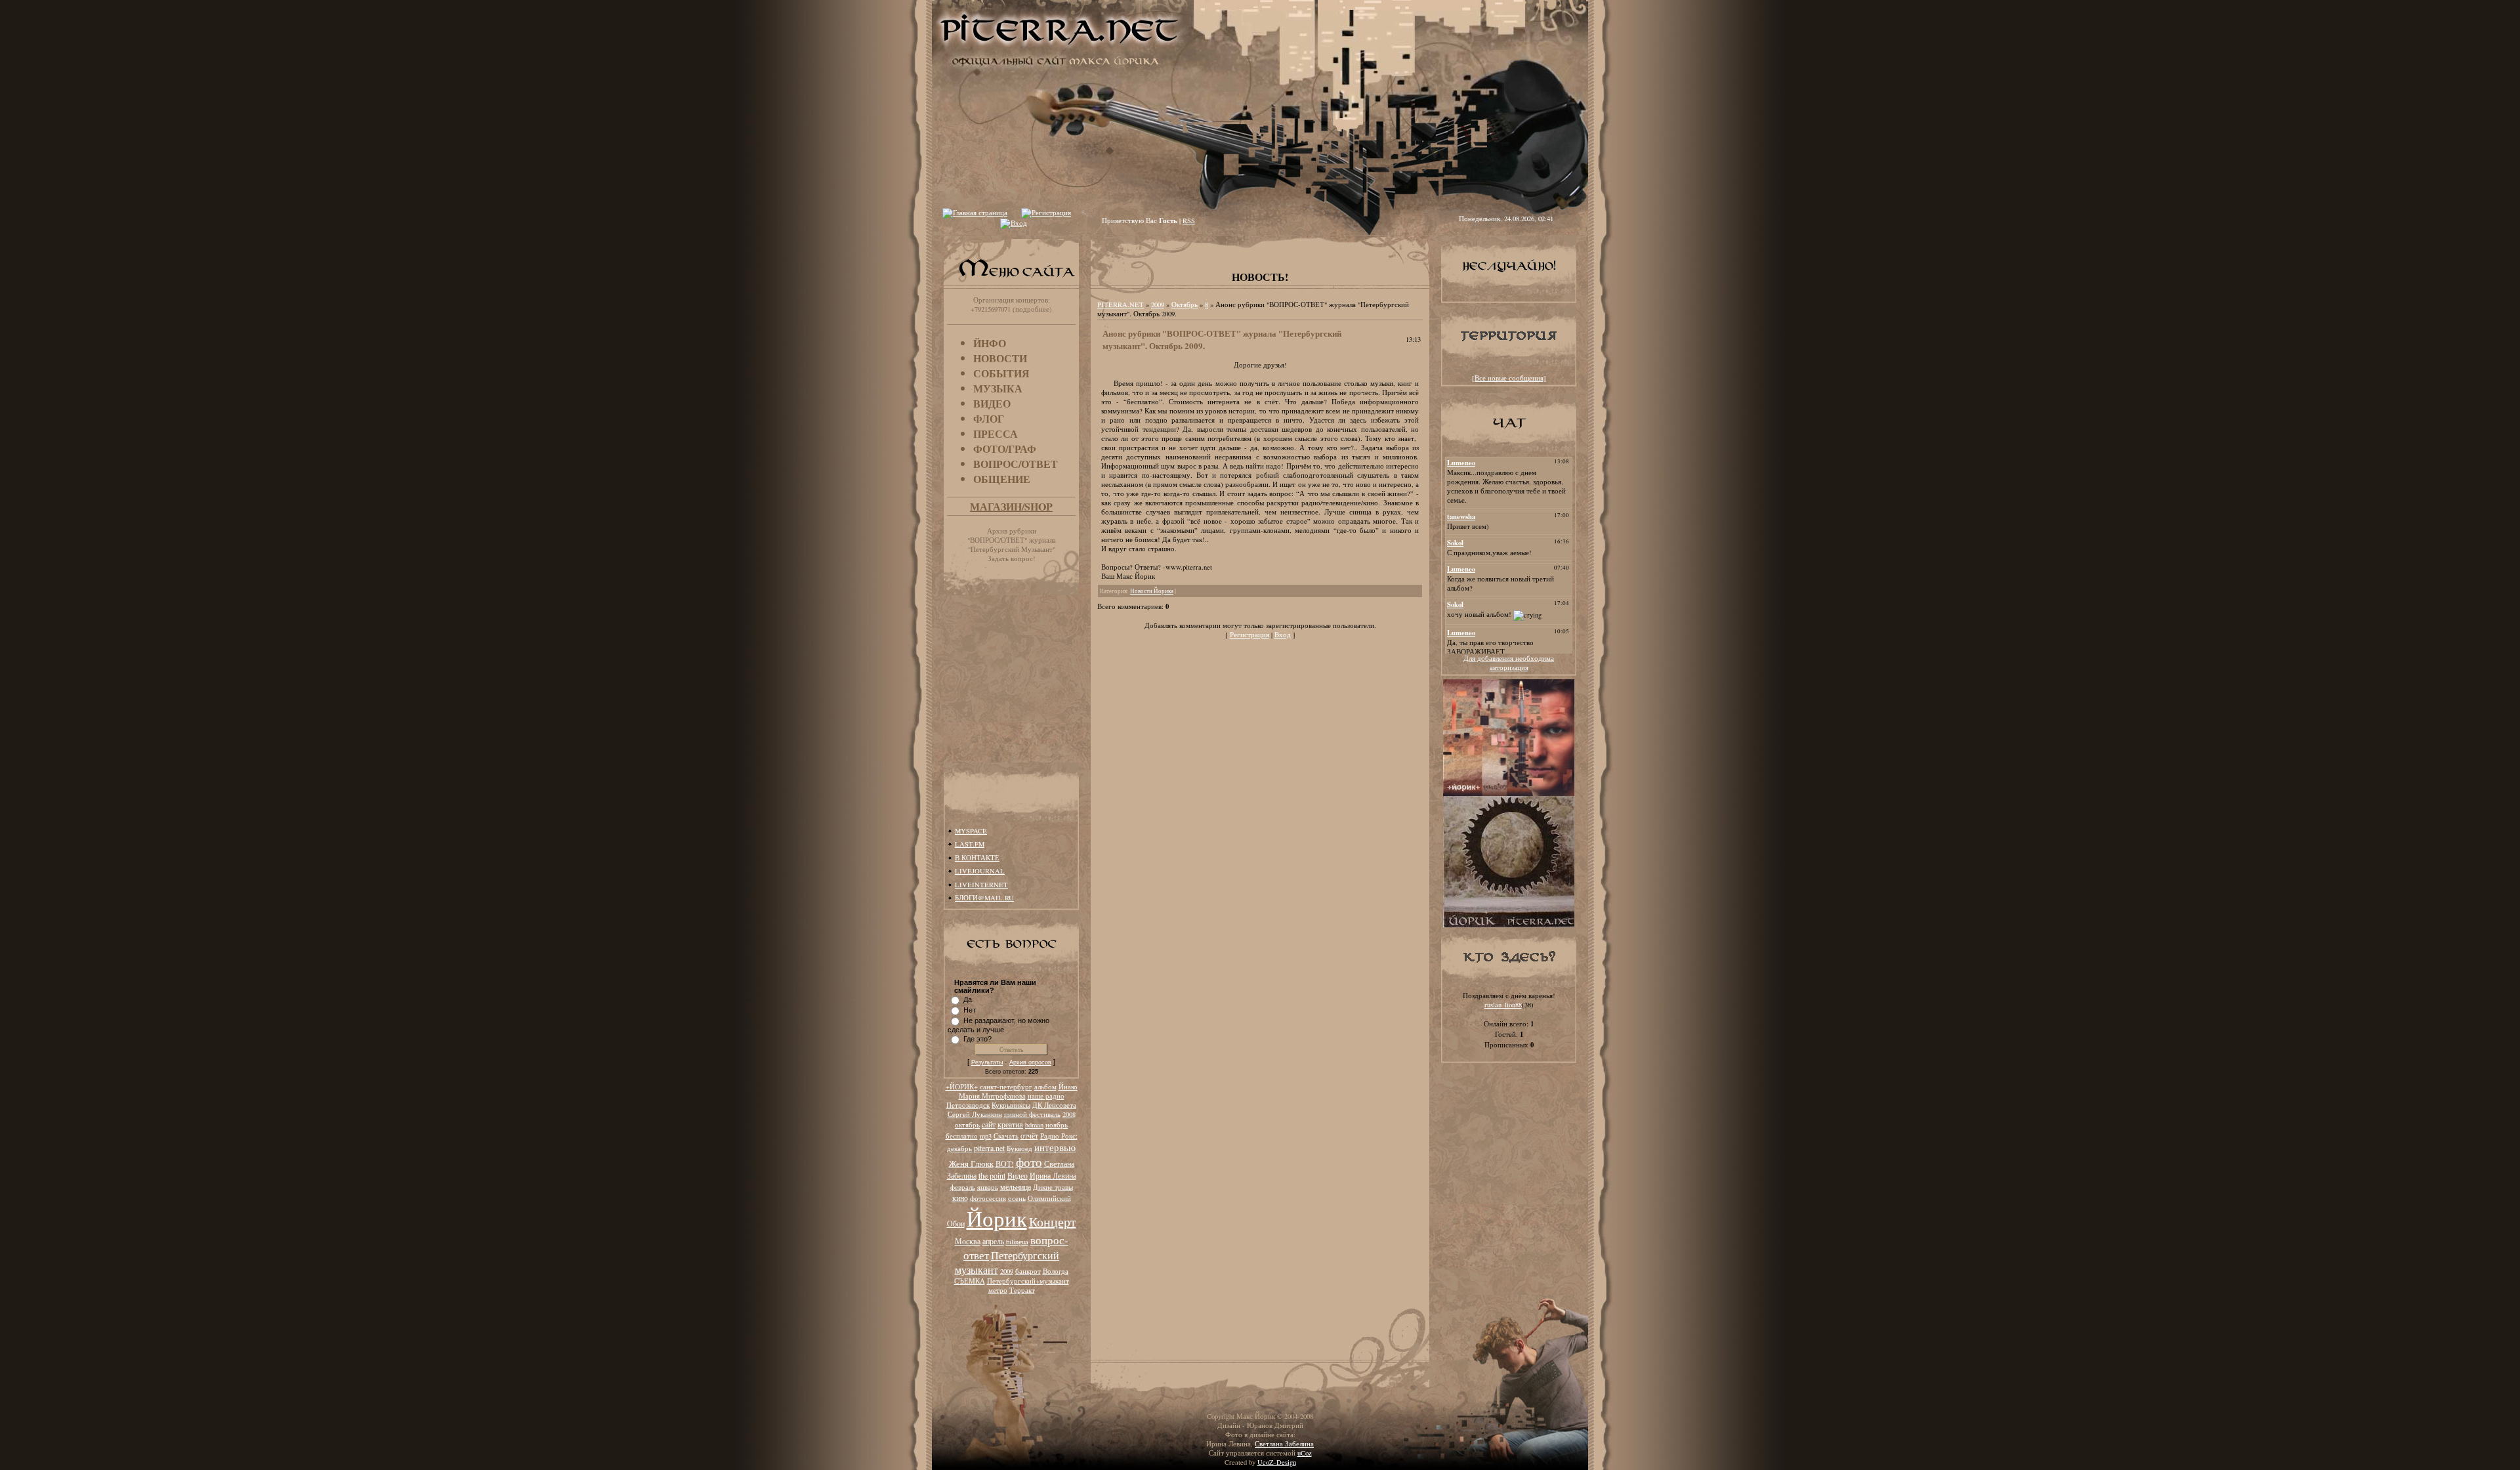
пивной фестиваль (1032, 1114)
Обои (956, 1223)
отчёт (1029, 1135)
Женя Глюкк (971, 1164)
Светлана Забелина (1284, 1444)
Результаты (987, 1062)
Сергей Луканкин (975, 1114)
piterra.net (989, 1148)
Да (968, 999)
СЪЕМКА (970, 1281)
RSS (1189, 220)
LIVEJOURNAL (980, 871)
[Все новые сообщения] (1509, 378)
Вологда (1056, 1271)
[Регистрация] (1046, 213)
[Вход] (1014, 223)
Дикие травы (1053, 1187)
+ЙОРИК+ (962, 1087)
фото (1029, 1162)
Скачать (1006, 1136)
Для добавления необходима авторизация (1509, 663)
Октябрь (1185, 304)
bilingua (1017, 1242)
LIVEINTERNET (981, 885)
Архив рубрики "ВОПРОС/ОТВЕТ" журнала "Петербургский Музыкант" (1012, 540)
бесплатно (962, 1136)
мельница (1016, 1186)
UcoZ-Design (1277, 1462)
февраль (963, 1187)
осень (1017, 1198)
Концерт (1053, 1222)
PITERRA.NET (1121, 304)
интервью (1055, 1147)
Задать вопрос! (1012, 558)
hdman (1034, 1125)
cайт (989, 1124)
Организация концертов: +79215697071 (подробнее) (1011, 304)
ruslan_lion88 (1503, 1005)
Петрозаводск (968, 1105)
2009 (1007, 1271)
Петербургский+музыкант (1028, 1281)
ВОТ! (1005, 1164)
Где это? (977, 1039)
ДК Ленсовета (1054, 1105)
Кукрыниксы (1011, 1105)
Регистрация (1249, 635)
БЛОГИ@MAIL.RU (984, 898)
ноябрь (1057, 1125)
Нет (970, 1010)
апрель (993, 1241)
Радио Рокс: (1059, 1136)
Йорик (997, 1218)
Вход (1283, 635)
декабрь (959, 1148)
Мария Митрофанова (992, 1096)
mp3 (986, 1136)
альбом (1045, 1087)
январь (988, 1187)
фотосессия (988, 1198)
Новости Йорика (1152, 591)
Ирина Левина (1053, 1175)
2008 (1069, 1114)
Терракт (1022, 1290)
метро (998, 1290)
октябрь (967, 1125)
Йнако (1068, 1087)
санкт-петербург (1006, 1087)
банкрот (1028, 1271)
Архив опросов (1030, 1062)
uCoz (1305, 1453)
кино (960, 1198)
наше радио (1046, 1096)
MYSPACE (971, 831)
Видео (1018, 1175)
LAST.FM (970, 844)
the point (992, 1175)
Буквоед (1019, 1148)
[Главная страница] (975, 213)
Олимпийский (1049, 1198)
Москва (968, 1241)
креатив (1010, 1124)
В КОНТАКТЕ (977, 858)
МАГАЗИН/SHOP (1011, 506)
